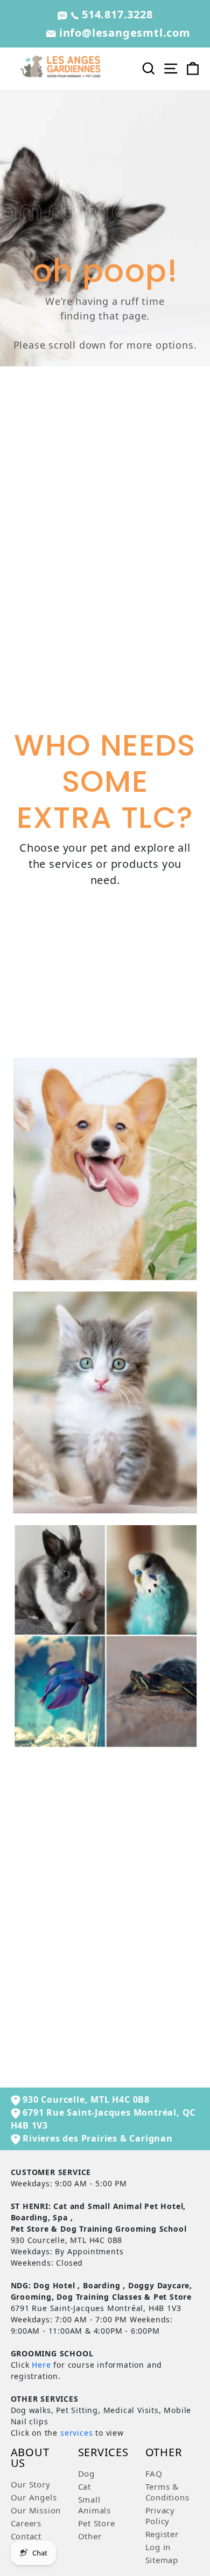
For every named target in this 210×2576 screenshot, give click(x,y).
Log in (158, 2547)
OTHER (164, 2453)
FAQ (154, 2473)
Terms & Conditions (167, 2492)
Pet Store (97, 2523)
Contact (26, 2536)
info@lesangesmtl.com (123, 33)
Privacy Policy (160, 2516)
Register (162, 2534)
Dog (86, 2473)
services (76, 2433)
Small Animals (95, 2505)
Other (90, 2536)
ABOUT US (30, 2459)
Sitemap (162, 2560)
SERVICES (103, 2453)
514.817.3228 (115, 14)
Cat (85, 2486)
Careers (26, 2523)
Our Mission (36, 2510)
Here (41, 2365)
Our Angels (34, 2497)
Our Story (31, 2484)
